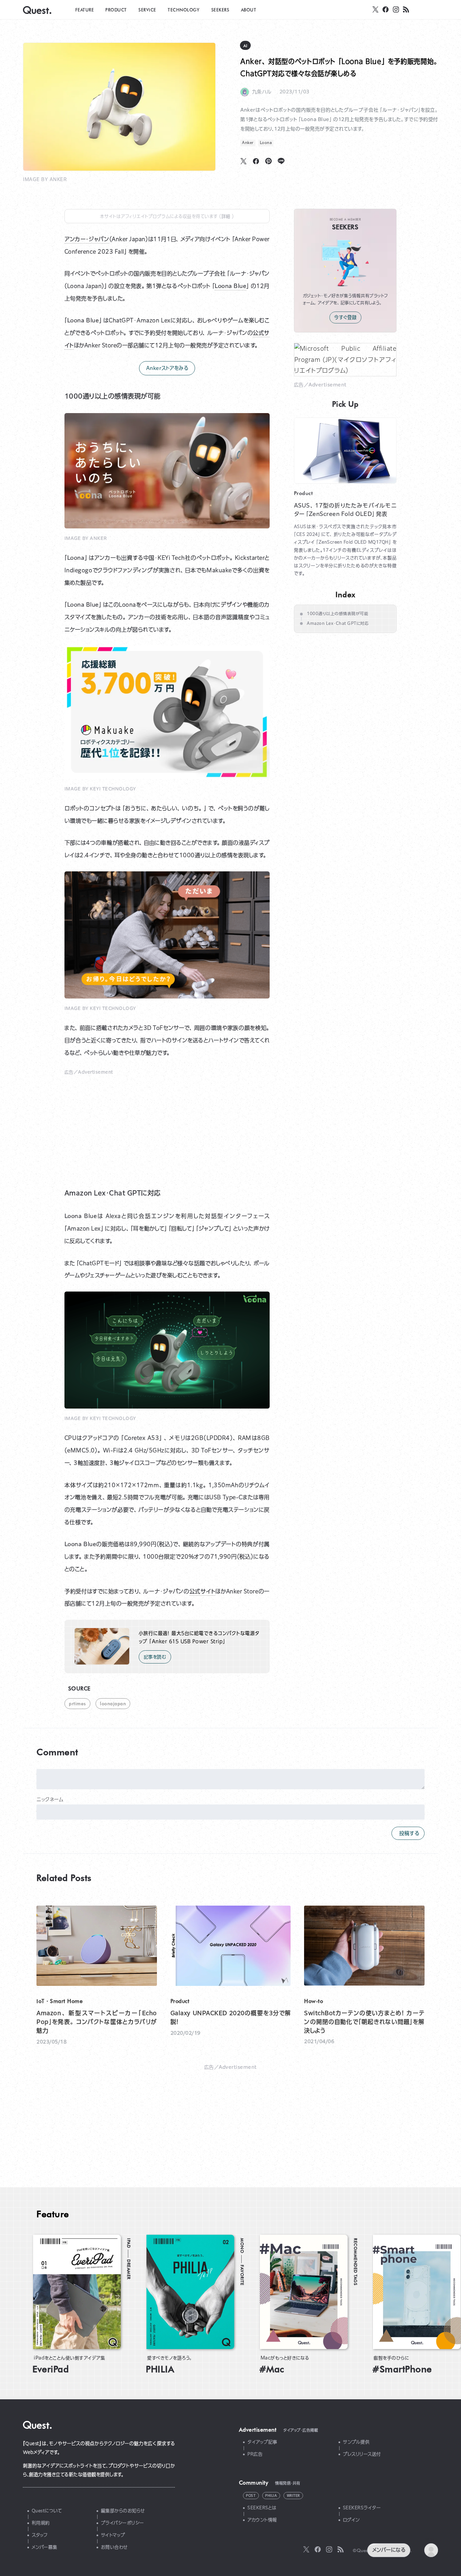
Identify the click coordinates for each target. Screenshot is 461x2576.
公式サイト (202, 1591)
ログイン (351, 2520)
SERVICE (147, 10)
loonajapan (113, 1703)
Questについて (47, 2511)
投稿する (408, 1833)
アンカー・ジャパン (87, 239)
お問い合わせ (114, 2547)
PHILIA (271, 2496)
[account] (431, 2550)
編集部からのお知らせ (123, 2511)
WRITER (293, 2496)
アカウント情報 (262, 2520)
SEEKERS (220, 10)
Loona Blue (231, 286)
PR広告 (255, 2454)
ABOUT (249, 10)
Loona (266, 143)
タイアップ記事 (262, 2442)
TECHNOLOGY (184, 10)
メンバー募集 (45, 2547)
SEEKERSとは (262, 2508)
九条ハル (262, 92)
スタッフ (40, 2535)
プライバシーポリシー (123, 2523)
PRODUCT (116, 10)
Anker (248, 143)
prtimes (77, 1703)
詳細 (227, 216)
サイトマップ (113, 2535)
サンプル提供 (356, 2442)
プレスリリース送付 (362, 2454)
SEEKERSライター (362, 2508)
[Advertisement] (167, 1125)
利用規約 (41, 2523)
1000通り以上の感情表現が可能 (337, 614)
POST (251, 2496)
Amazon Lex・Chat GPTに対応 (338, 623)
